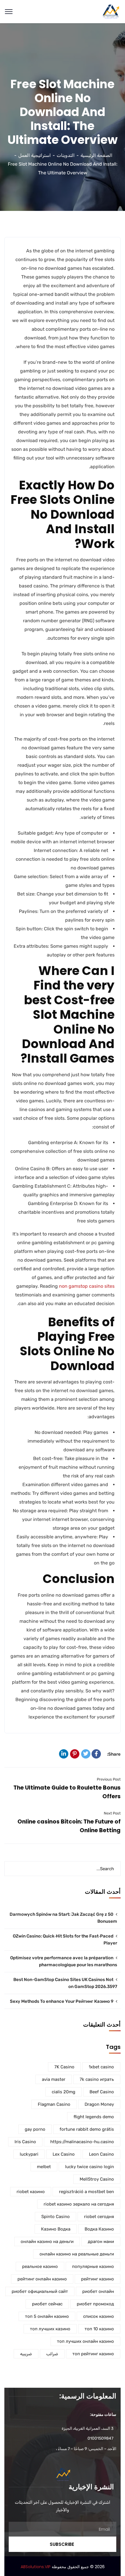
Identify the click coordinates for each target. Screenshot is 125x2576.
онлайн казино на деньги (47, 2242)
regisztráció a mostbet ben (86, 2192)
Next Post (112, 1813)
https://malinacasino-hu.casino (82, 2142)
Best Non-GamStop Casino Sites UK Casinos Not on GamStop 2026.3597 (65, 1983)
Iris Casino (25, 2142)
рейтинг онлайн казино (42, 2279)
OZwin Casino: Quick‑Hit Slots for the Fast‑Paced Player (65, 1940)
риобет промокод (95, 2304)
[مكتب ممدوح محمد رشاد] (111, 11)
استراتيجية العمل (35, 155)
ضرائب (52, 2354)
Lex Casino (64, 2154)
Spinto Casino (56, 2217)
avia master (54, 2079)
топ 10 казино (99, 2329)
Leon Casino (101, 2154)
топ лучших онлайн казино (85, 2341)
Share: (114, 1754)
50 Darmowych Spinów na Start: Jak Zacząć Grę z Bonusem (63, 1918)
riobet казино (31, 2192)
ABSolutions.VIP (36, 2567)
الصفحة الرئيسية (97, 155)
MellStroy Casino (97, 2179)
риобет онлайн (98, 2291)
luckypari (29, 2154)
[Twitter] (86, 1754)
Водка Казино (99, 2229)
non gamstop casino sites (87, 1286)
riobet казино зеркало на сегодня (79, 2204)
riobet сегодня (99, 2217)
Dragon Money (99, 2104)
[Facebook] (96, 1754)
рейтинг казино (98, 2279)
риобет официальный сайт (40, 2291)
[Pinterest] (75, 1754)
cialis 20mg (64, 2092)
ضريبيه (26, 2354)
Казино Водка (56, 2229)
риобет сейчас (47, 2304)
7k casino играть (97, 2079)
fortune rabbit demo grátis (87, 2129)
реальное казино (40, 2266)
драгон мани (101, 2242)
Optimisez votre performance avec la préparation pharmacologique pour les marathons (64, 1961)
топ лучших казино (50, 2329)
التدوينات (66, 155)
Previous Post (109, 1779)
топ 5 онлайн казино (47, 2316)
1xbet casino (101, 2067)
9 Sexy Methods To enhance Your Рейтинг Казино (62, 2001)
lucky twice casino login (90, 2167)
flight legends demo (94, 2117)
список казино (99, 2316)
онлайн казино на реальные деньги (77, 2254)
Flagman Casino (54, 2104)
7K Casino (64, 2067)
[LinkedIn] (64, 1754)
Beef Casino (102, 2092)
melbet (44, 2167)
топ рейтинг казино (93, 2354)
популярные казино (93, 2266)
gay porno (35, 2129)
